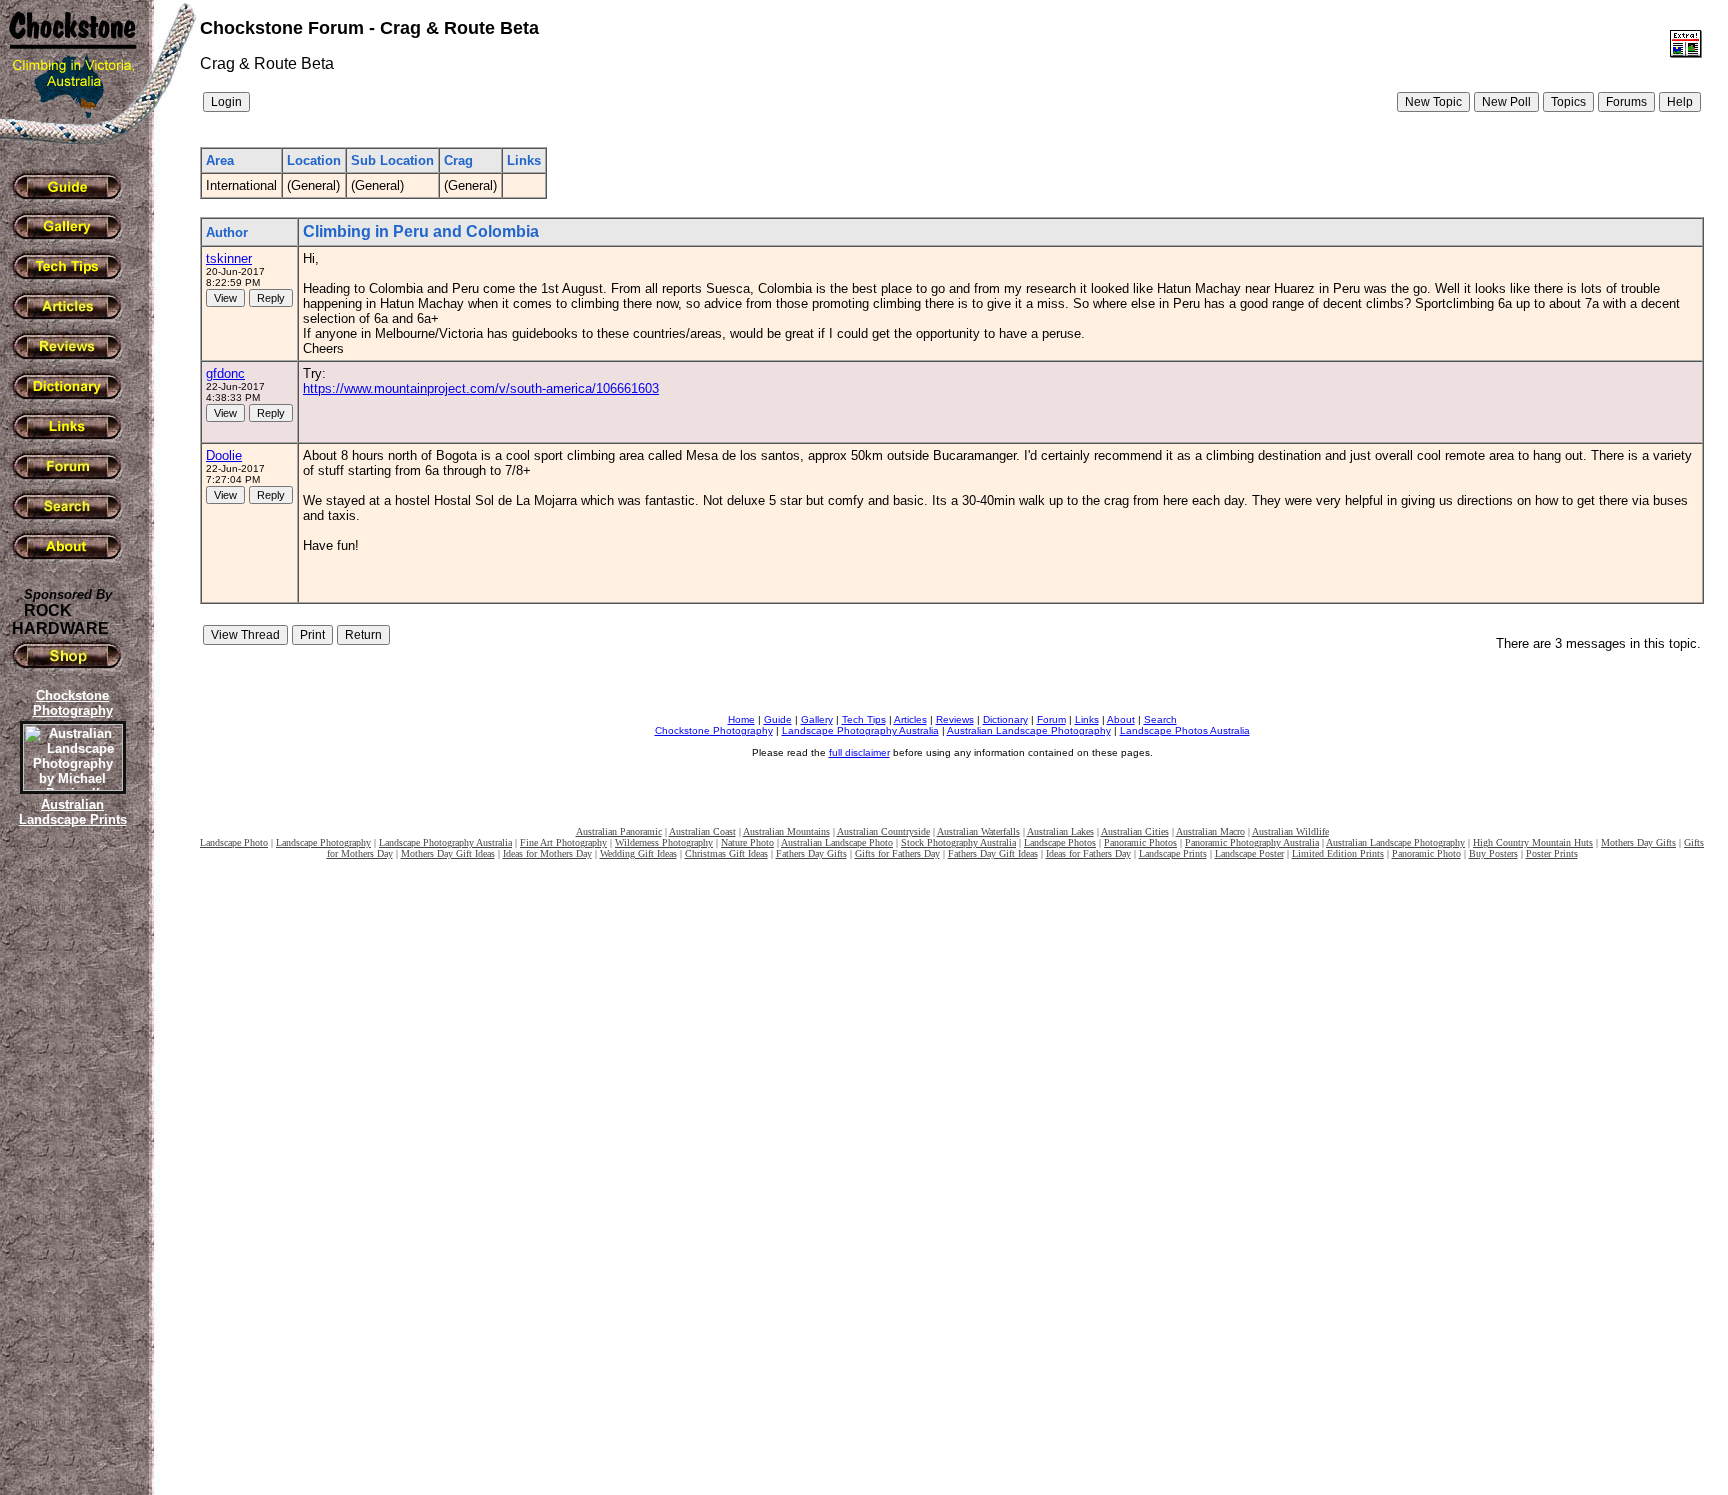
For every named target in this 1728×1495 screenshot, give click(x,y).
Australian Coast (702, 831)
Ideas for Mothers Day (547, 853)
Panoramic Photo (1426, 853)
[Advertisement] (70, 1175)
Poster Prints (1552, 853)
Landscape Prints (1173, 853)
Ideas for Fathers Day (1088, 853)
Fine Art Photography (563, 842)
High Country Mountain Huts (1533, 842)
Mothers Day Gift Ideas (448, 853)
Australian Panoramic (619, 831)
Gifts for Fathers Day (897, 853)
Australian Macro (1210, 831)
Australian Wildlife (1290, 831)
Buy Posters (1493, 853)
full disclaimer (859, 752)
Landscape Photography (323, 842)
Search (1160, 719)
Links (1087, 719)
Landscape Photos (1060, 842)
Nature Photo (747, 842)
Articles (910, 719)
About (1121, 719)
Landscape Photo (234, 842)
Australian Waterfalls (978, 831)
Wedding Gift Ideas (638, 853)
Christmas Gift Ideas (726, 853)
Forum (1051, 719)
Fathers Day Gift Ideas (993, 853)
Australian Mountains (786, 831)
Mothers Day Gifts (1638, 842)
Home (741, 719)
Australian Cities (1135, 831)
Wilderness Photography (664, 842)
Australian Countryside (883, 831)
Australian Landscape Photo (837, 842)
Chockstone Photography (714, 730)
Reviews (955, 719)
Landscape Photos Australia (1185, 730)
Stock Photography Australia (958, 842)
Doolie (224, 455)
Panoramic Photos (1140, 842)
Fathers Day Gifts (811, 853)
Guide (778, 719)
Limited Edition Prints (1338, 853)
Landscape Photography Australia (860, 730)
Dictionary (1005, 719)
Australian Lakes (1060, 831)
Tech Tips (864, 719)
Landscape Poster (1249, 853)
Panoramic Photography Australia (1252, 842)
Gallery (817, 719)
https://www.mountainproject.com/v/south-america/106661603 (481, 388)
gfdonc (225, 373)
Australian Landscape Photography (1029, 730)
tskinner (229, 258)
